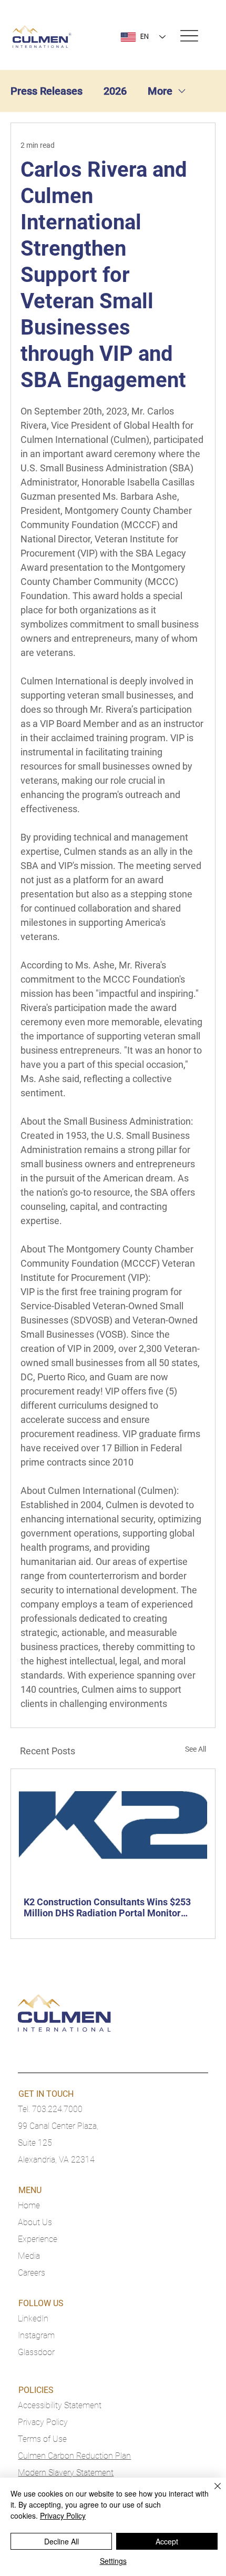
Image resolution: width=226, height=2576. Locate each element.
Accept (167, 2541)
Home (29, 2205)
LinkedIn (33, 2319)
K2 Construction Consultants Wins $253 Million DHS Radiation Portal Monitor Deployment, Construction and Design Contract (107, 1907)
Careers (32, 2273)
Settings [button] (113, 2561)
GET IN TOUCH (46, 2094)
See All (196, 1749)
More (160, 91)
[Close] (211, 2492)
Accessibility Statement (60, 2405)
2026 (115, 91)
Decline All (61, 2541)
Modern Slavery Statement (66, 2473)
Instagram (36, 2335)
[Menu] (189, 36)
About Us (35, 2222)
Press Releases (47, 91)
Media (29, 2256)
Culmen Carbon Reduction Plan (74, 2456)
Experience (38, 2239)
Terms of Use (42, 2439)
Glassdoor (36, 2352)
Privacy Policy (43, 2422)
